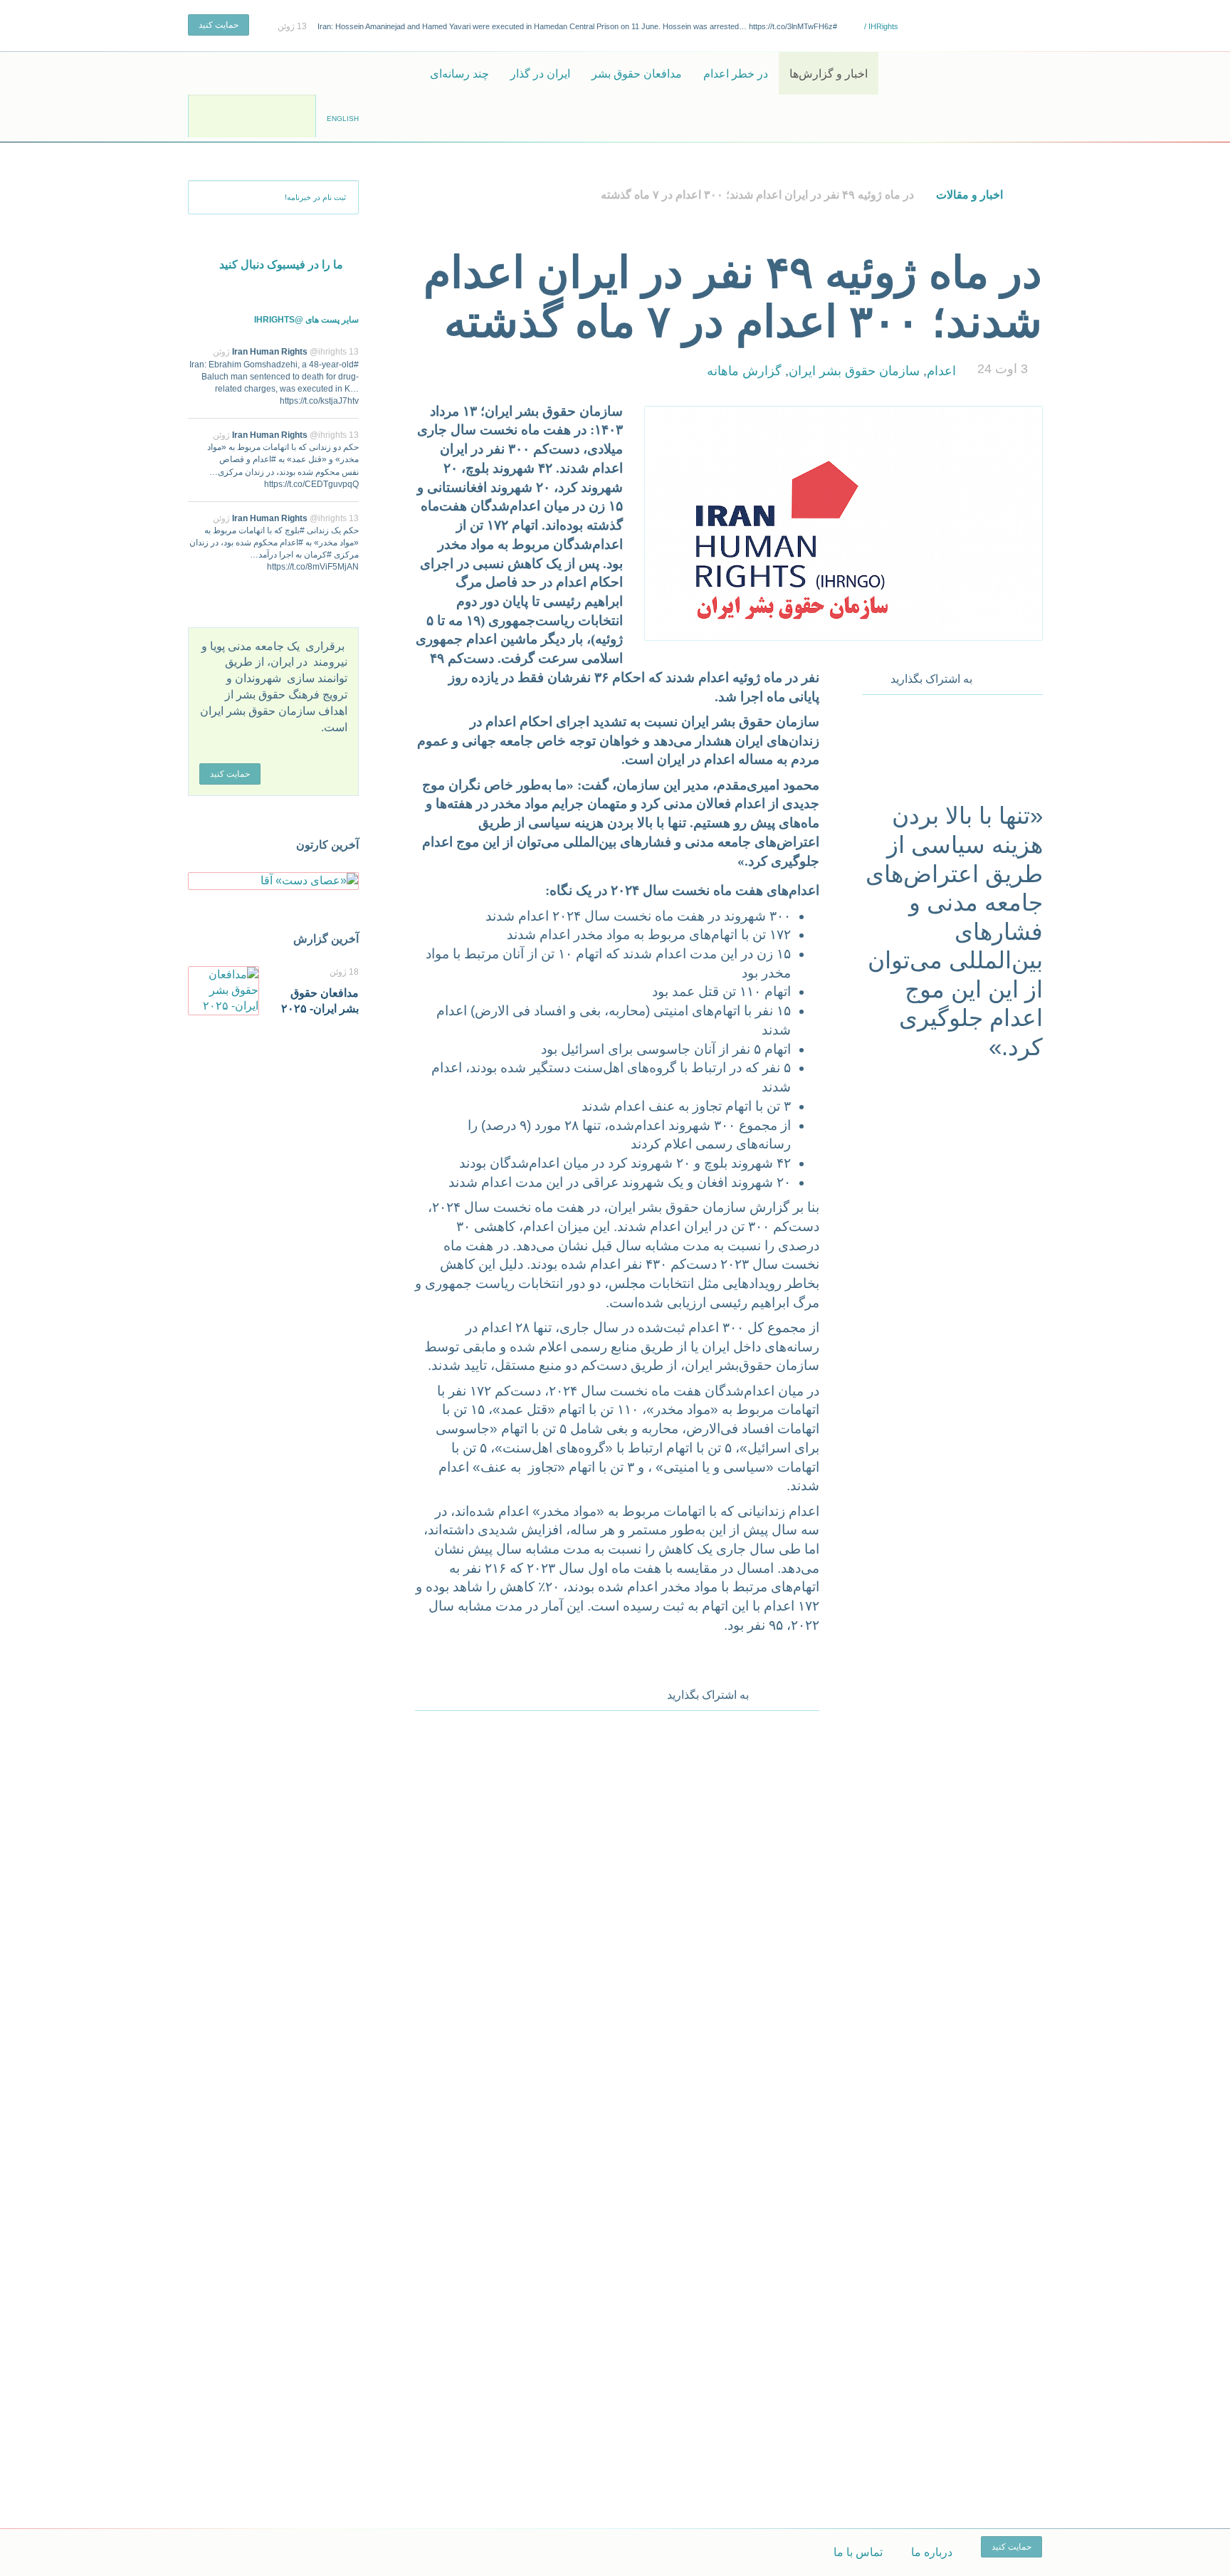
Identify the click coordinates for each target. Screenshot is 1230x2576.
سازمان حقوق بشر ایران (854, 371)
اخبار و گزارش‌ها (829, 74)
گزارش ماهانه (744, 371)
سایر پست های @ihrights (306, 320)
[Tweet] (1013, 676)
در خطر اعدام (736, 74)
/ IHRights (880, 26)
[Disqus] (617, 1910)
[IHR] (974, 73)
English (343, 119)
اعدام (941, 371)
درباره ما (932, 2552)
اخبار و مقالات (969, 195)
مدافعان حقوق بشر (637, 74)
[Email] (1033, 676)
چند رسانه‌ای (459, 74)
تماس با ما (858, 2552)
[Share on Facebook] (993, 676)
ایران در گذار (540, 74)
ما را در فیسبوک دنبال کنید (281, 265)
